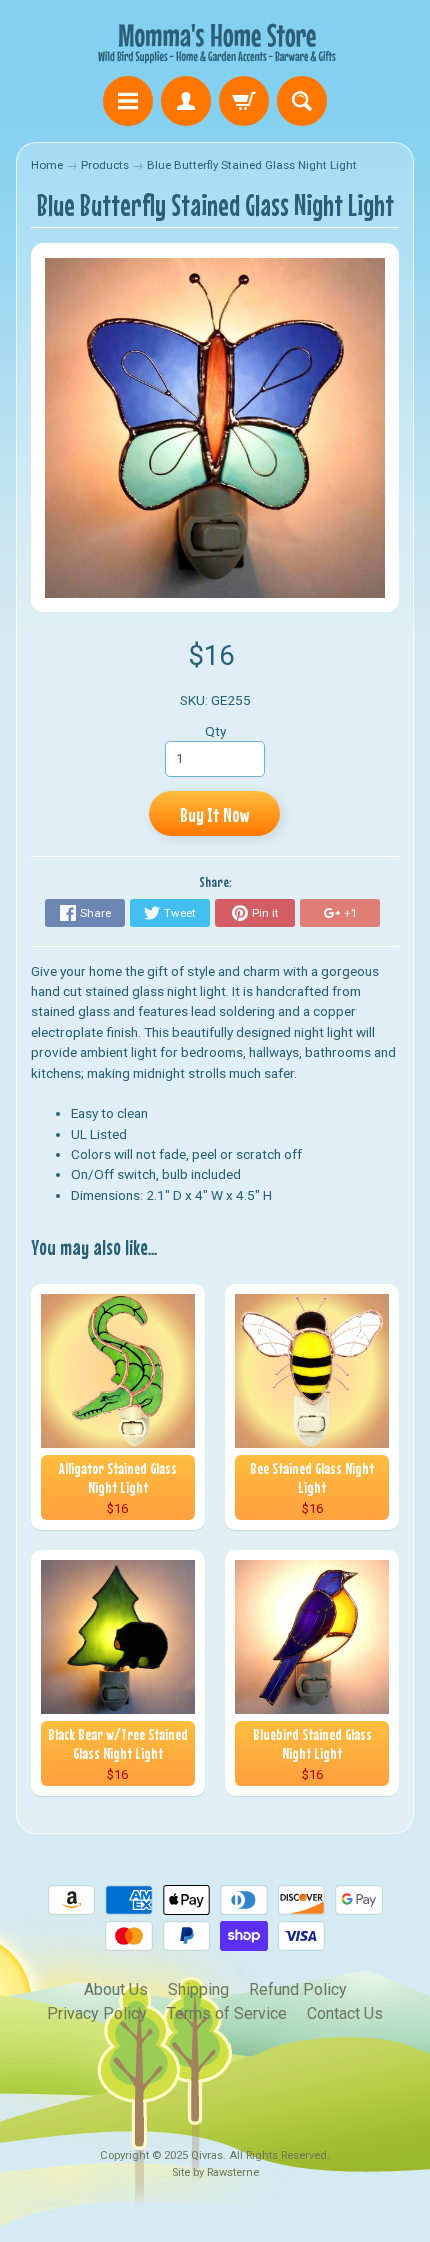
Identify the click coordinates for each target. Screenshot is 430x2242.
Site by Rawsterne (215, 2172)
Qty (215, 731)
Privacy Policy (97, 2013)
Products (105, 165)
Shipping (198, 1989)
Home (47, 165)
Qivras (207, 2155)
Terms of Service (227, 2013)
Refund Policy (298, 1989)
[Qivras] (215, 41)
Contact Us (345, 2013)
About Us (116, 1989)
